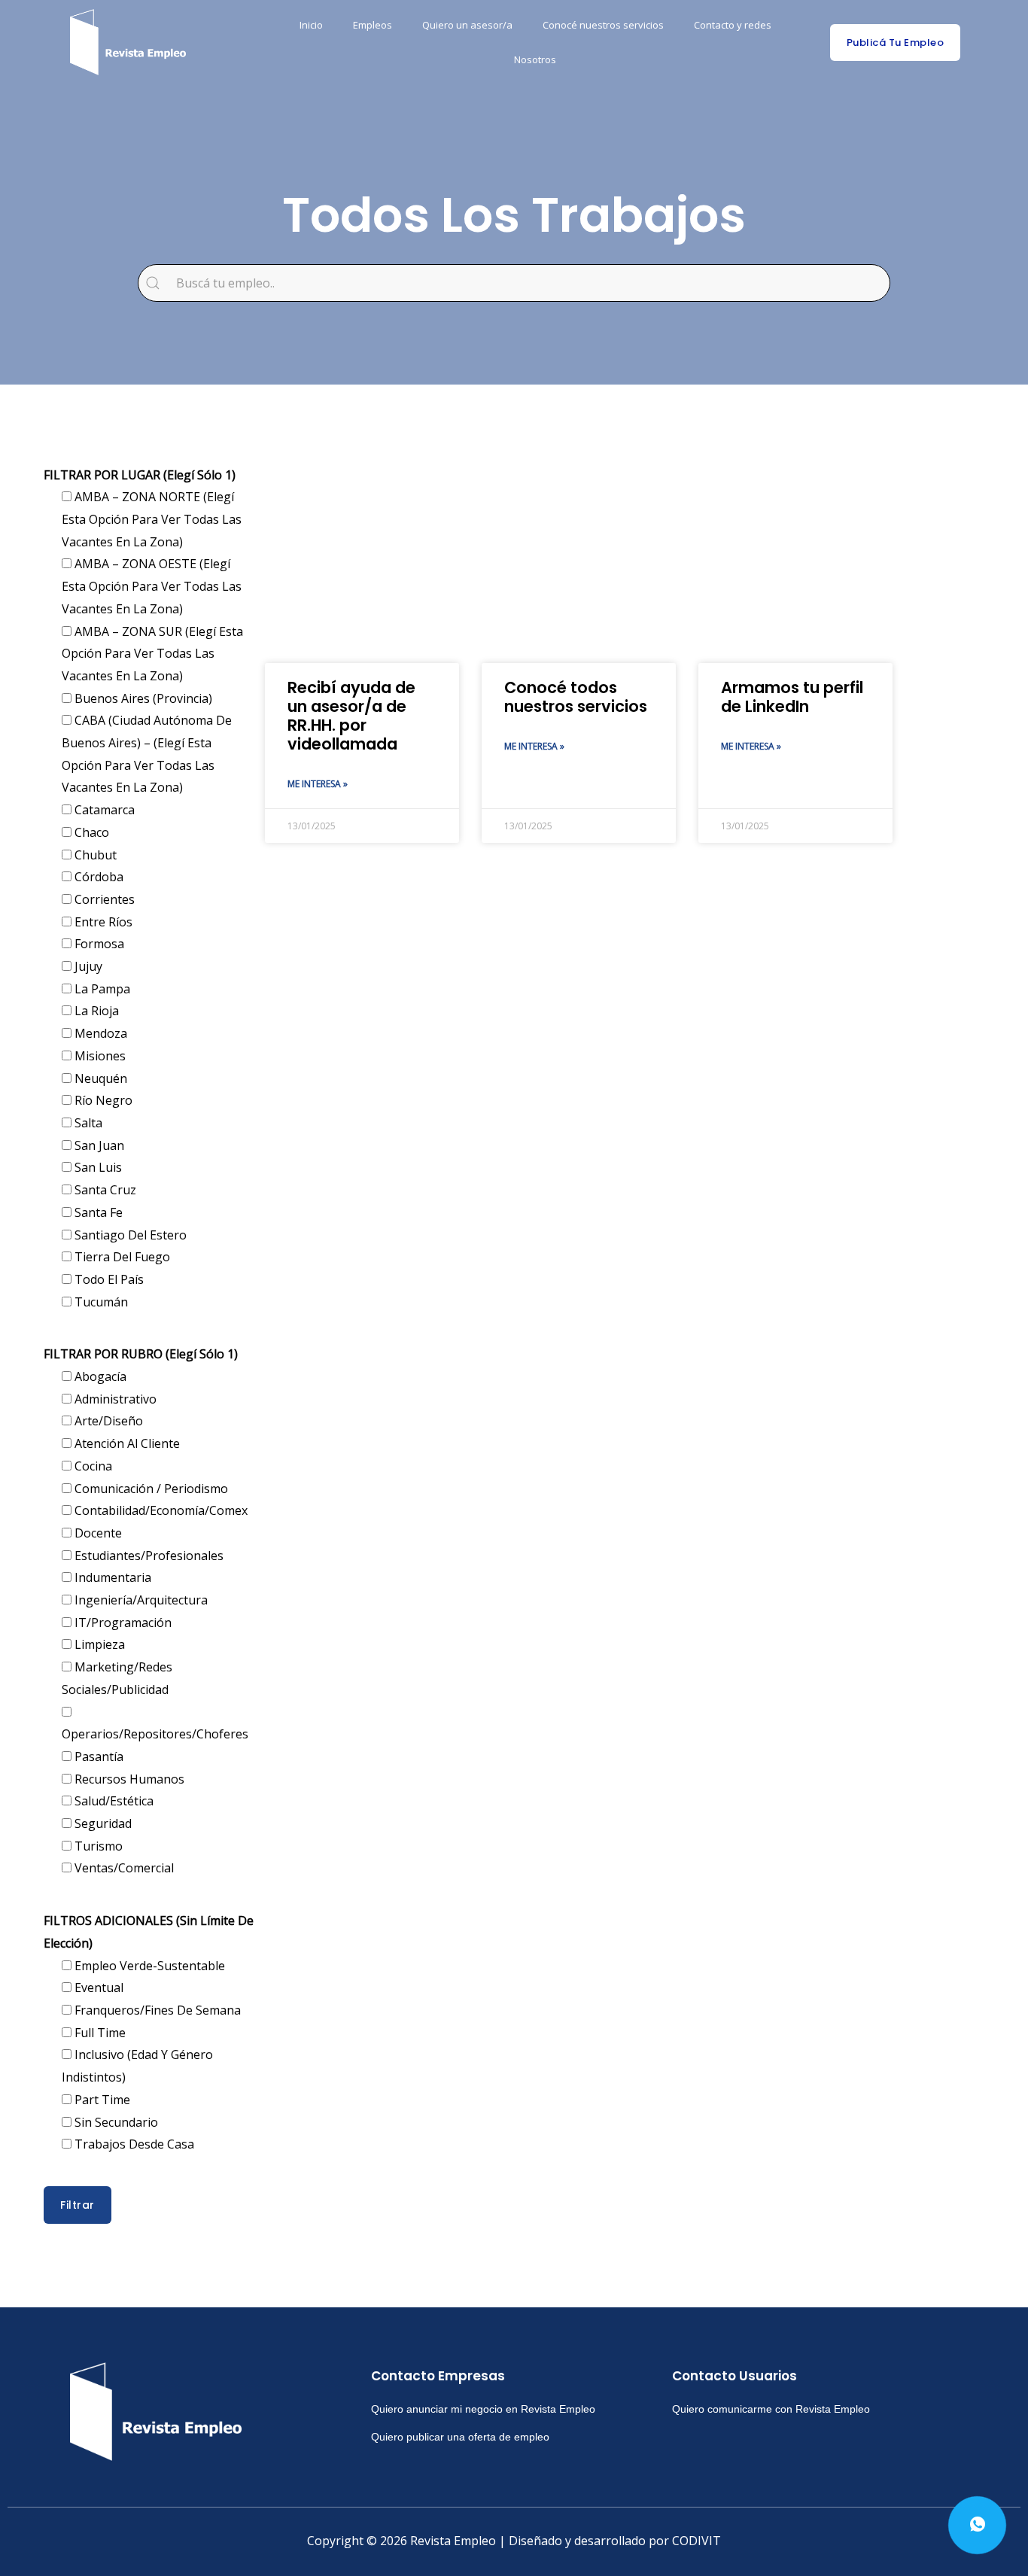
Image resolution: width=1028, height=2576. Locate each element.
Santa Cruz (104, 1190)
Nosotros (535, 59)
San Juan (98, 1145)
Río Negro (102, 1100)
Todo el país (108, 1279)
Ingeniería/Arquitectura (140, 1600)
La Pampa (101, 989)
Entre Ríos (102, 922)
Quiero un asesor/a (467, 25)
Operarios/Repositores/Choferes (155, 1734)
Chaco (90, 832)
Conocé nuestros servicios (603, 25)
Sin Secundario (115, 2122)
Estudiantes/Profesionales (148, 1556)
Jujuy (87, 966)
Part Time (101, 2100)
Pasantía (97, 1756)
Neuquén (99, 1078)
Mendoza (99, 1033)
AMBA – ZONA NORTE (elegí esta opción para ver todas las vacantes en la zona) (152, 519)
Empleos (373, 25)
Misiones (99, 1056)
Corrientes (103, 899)
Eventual (97, 1988)
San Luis (97, 1167)
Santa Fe (97, 1212)
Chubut (94, 855)
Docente (97, 1533)
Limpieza (98, 1644)
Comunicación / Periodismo (150, 1489)
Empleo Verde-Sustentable (148, 1966)
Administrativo (114, 1399)
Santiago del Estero (129, 1235)
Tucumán (100, 1302)
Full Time (99, 2033)
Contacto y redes (733, 25)
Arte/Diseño (107, 1421)
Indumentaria (111, 1577)
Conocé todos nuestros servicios (576, 697)
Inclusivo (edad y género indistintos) (137, 2066)
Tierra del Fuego (121, 1257)
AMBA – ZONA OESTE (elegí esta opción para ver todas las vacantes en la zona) (152, 586)
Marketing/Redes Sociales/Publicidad (117, 1678)
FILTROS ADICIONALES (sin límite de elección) (149, 1932)
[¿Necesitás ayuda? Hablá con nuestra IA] (977, 2525)
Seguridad (102, 1823)
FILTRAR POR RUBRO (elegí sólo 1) (141, 1354)
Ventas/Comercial (123, 1868)
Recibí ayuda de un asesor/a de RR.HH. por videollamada (351, 716)
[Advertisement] (579, 543)
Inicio (311, 25)
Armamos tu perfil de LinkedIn (792, 697)
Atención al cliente (126, 1443)
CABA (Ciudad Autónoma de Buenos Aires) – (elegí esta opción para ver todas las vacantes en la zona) (147, 754)
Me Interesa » (318, 784)
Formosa (98, 944)
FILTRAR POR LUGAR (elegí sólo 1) (140, 475)
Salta (87, 1123)
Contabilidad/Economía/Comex (160, 1510)
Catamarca (103, 810)
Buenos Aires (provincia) (142, 698)
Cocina (92, 1466)
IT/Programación (122, 1623)
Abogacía (99, 1376)
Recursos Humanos (128, 1779)
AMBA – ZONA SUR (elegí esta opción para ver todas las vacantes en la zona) (152, 654)
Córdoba (97, 877)
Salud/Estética (113, 1801)
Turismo (97, 1846)
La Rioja (95, 1011)
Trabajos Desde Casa (133, 2144)
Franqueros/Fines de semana (156, 2010)
